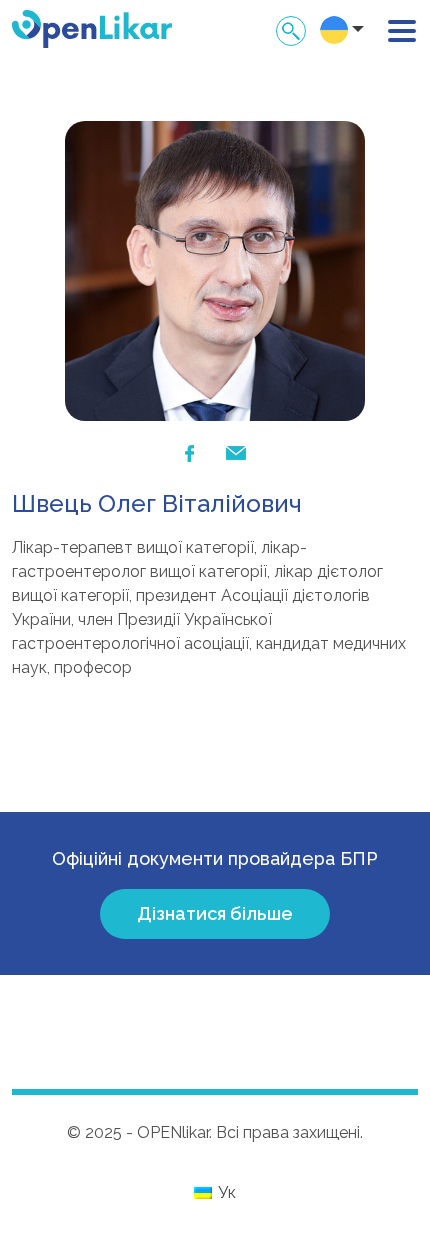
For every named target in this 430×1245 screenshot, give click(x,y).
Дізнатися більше (215, 913)
